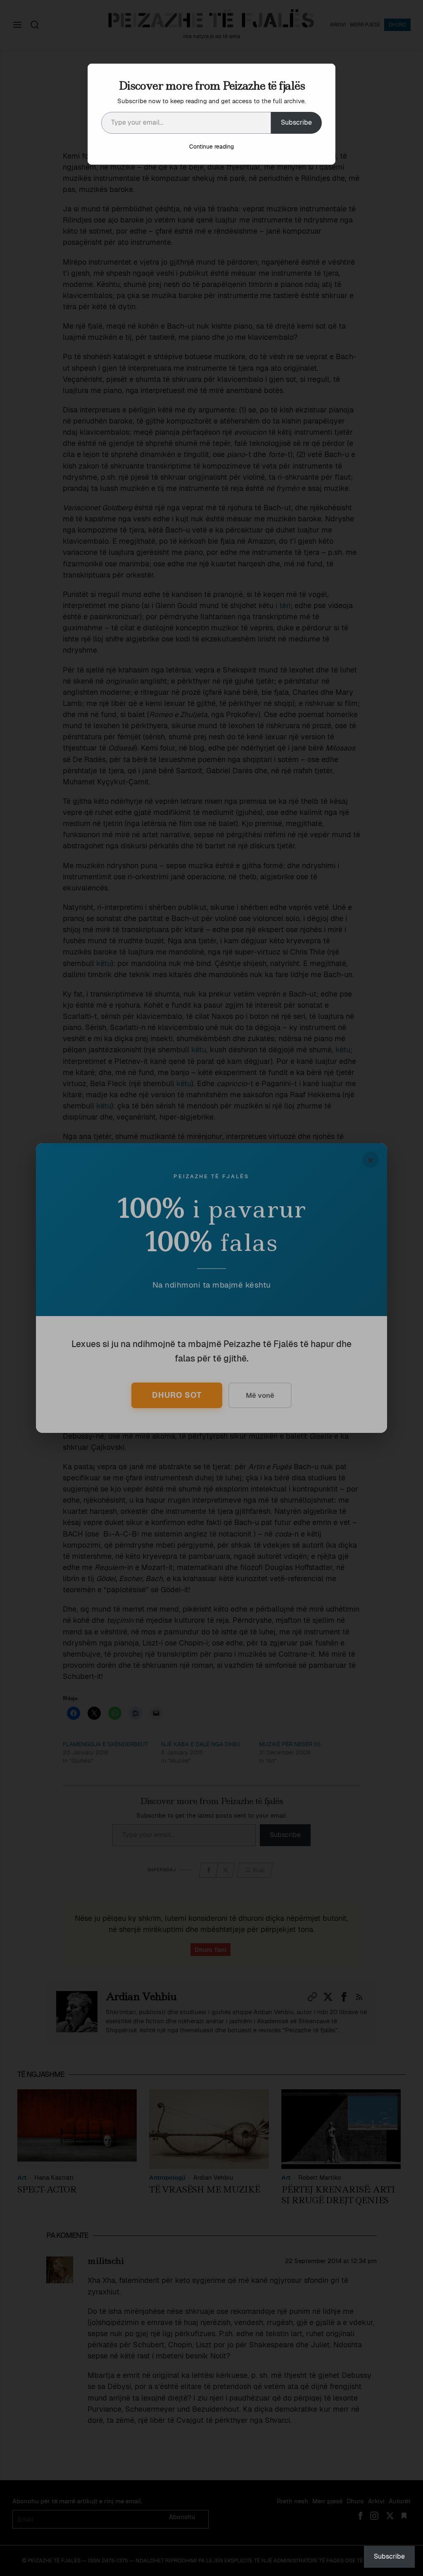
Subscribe (296, 122)
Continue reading (211, 147)
